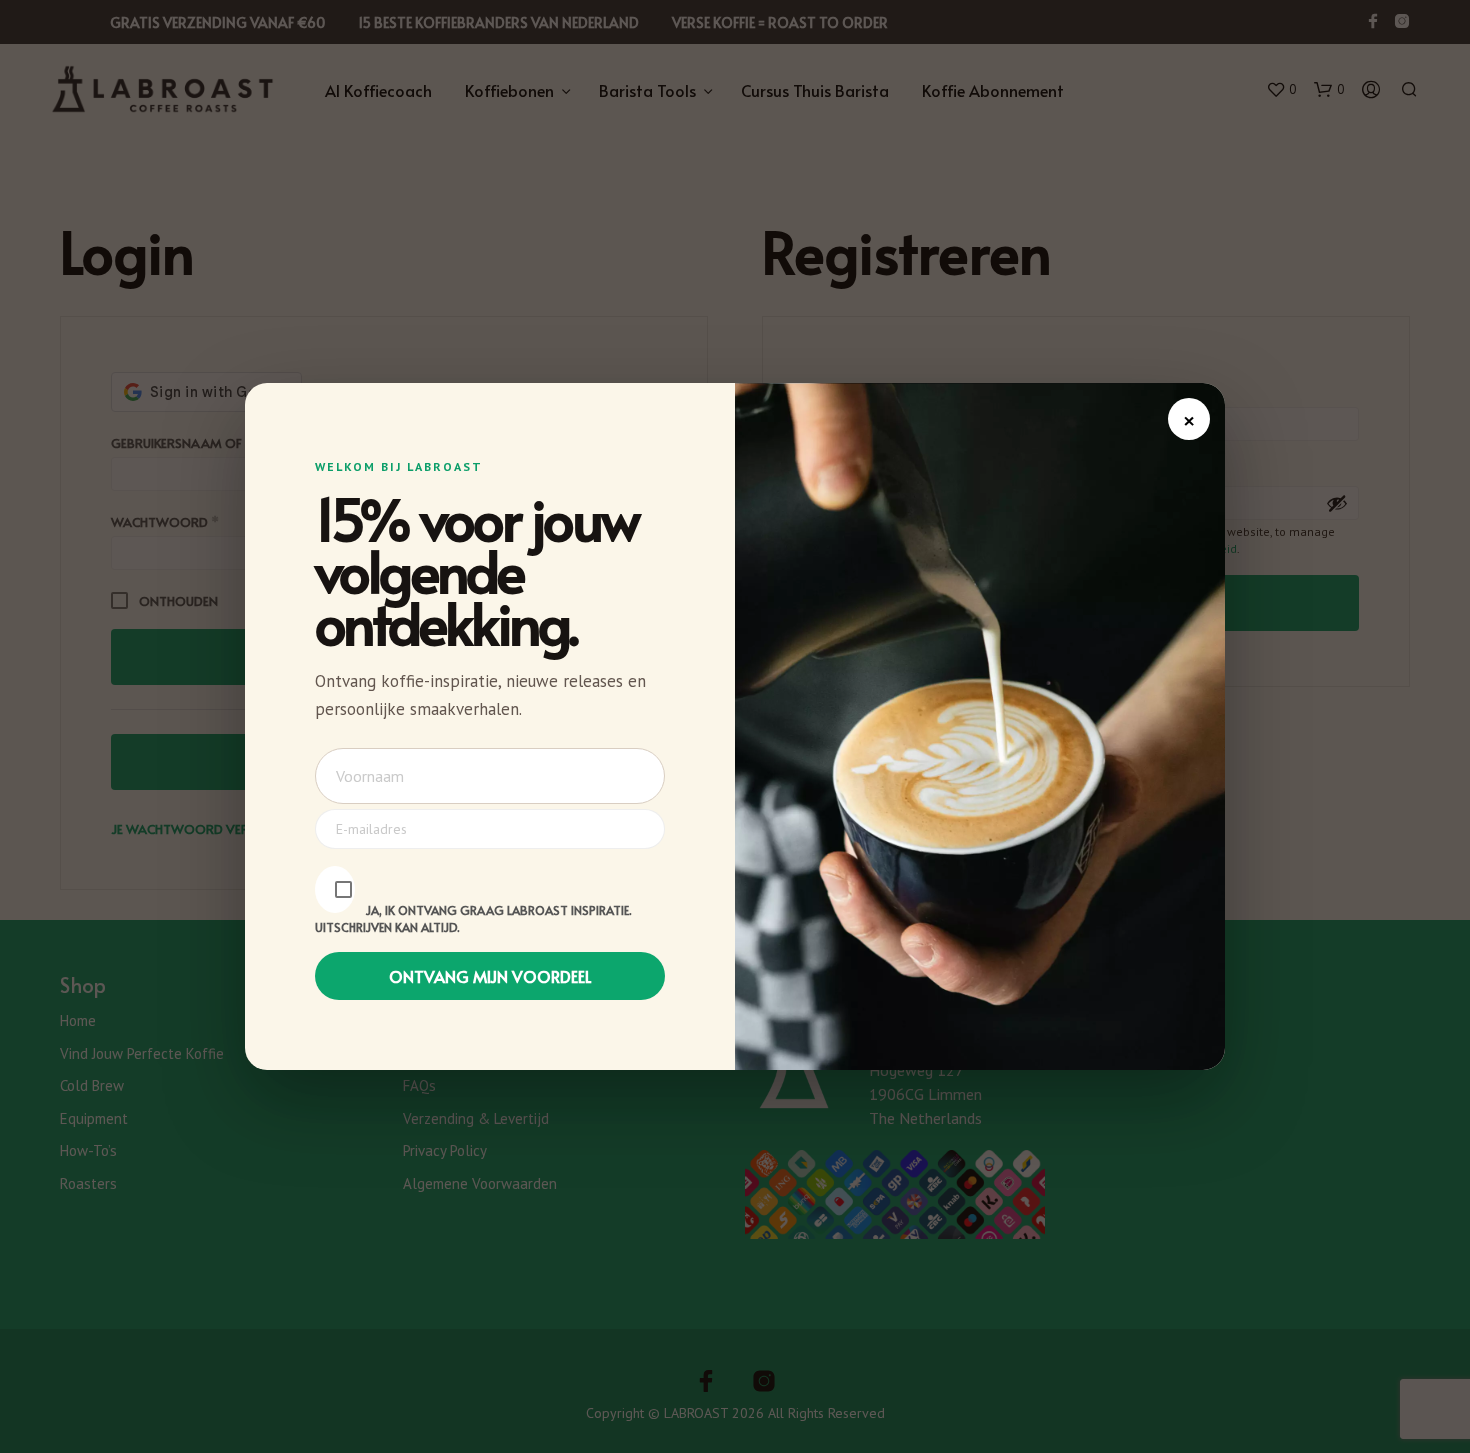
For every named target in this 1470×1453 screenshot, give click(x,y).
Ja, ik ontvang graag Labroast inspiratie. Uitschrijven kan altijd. (473, 918)
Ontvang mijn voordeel (490, 976)
